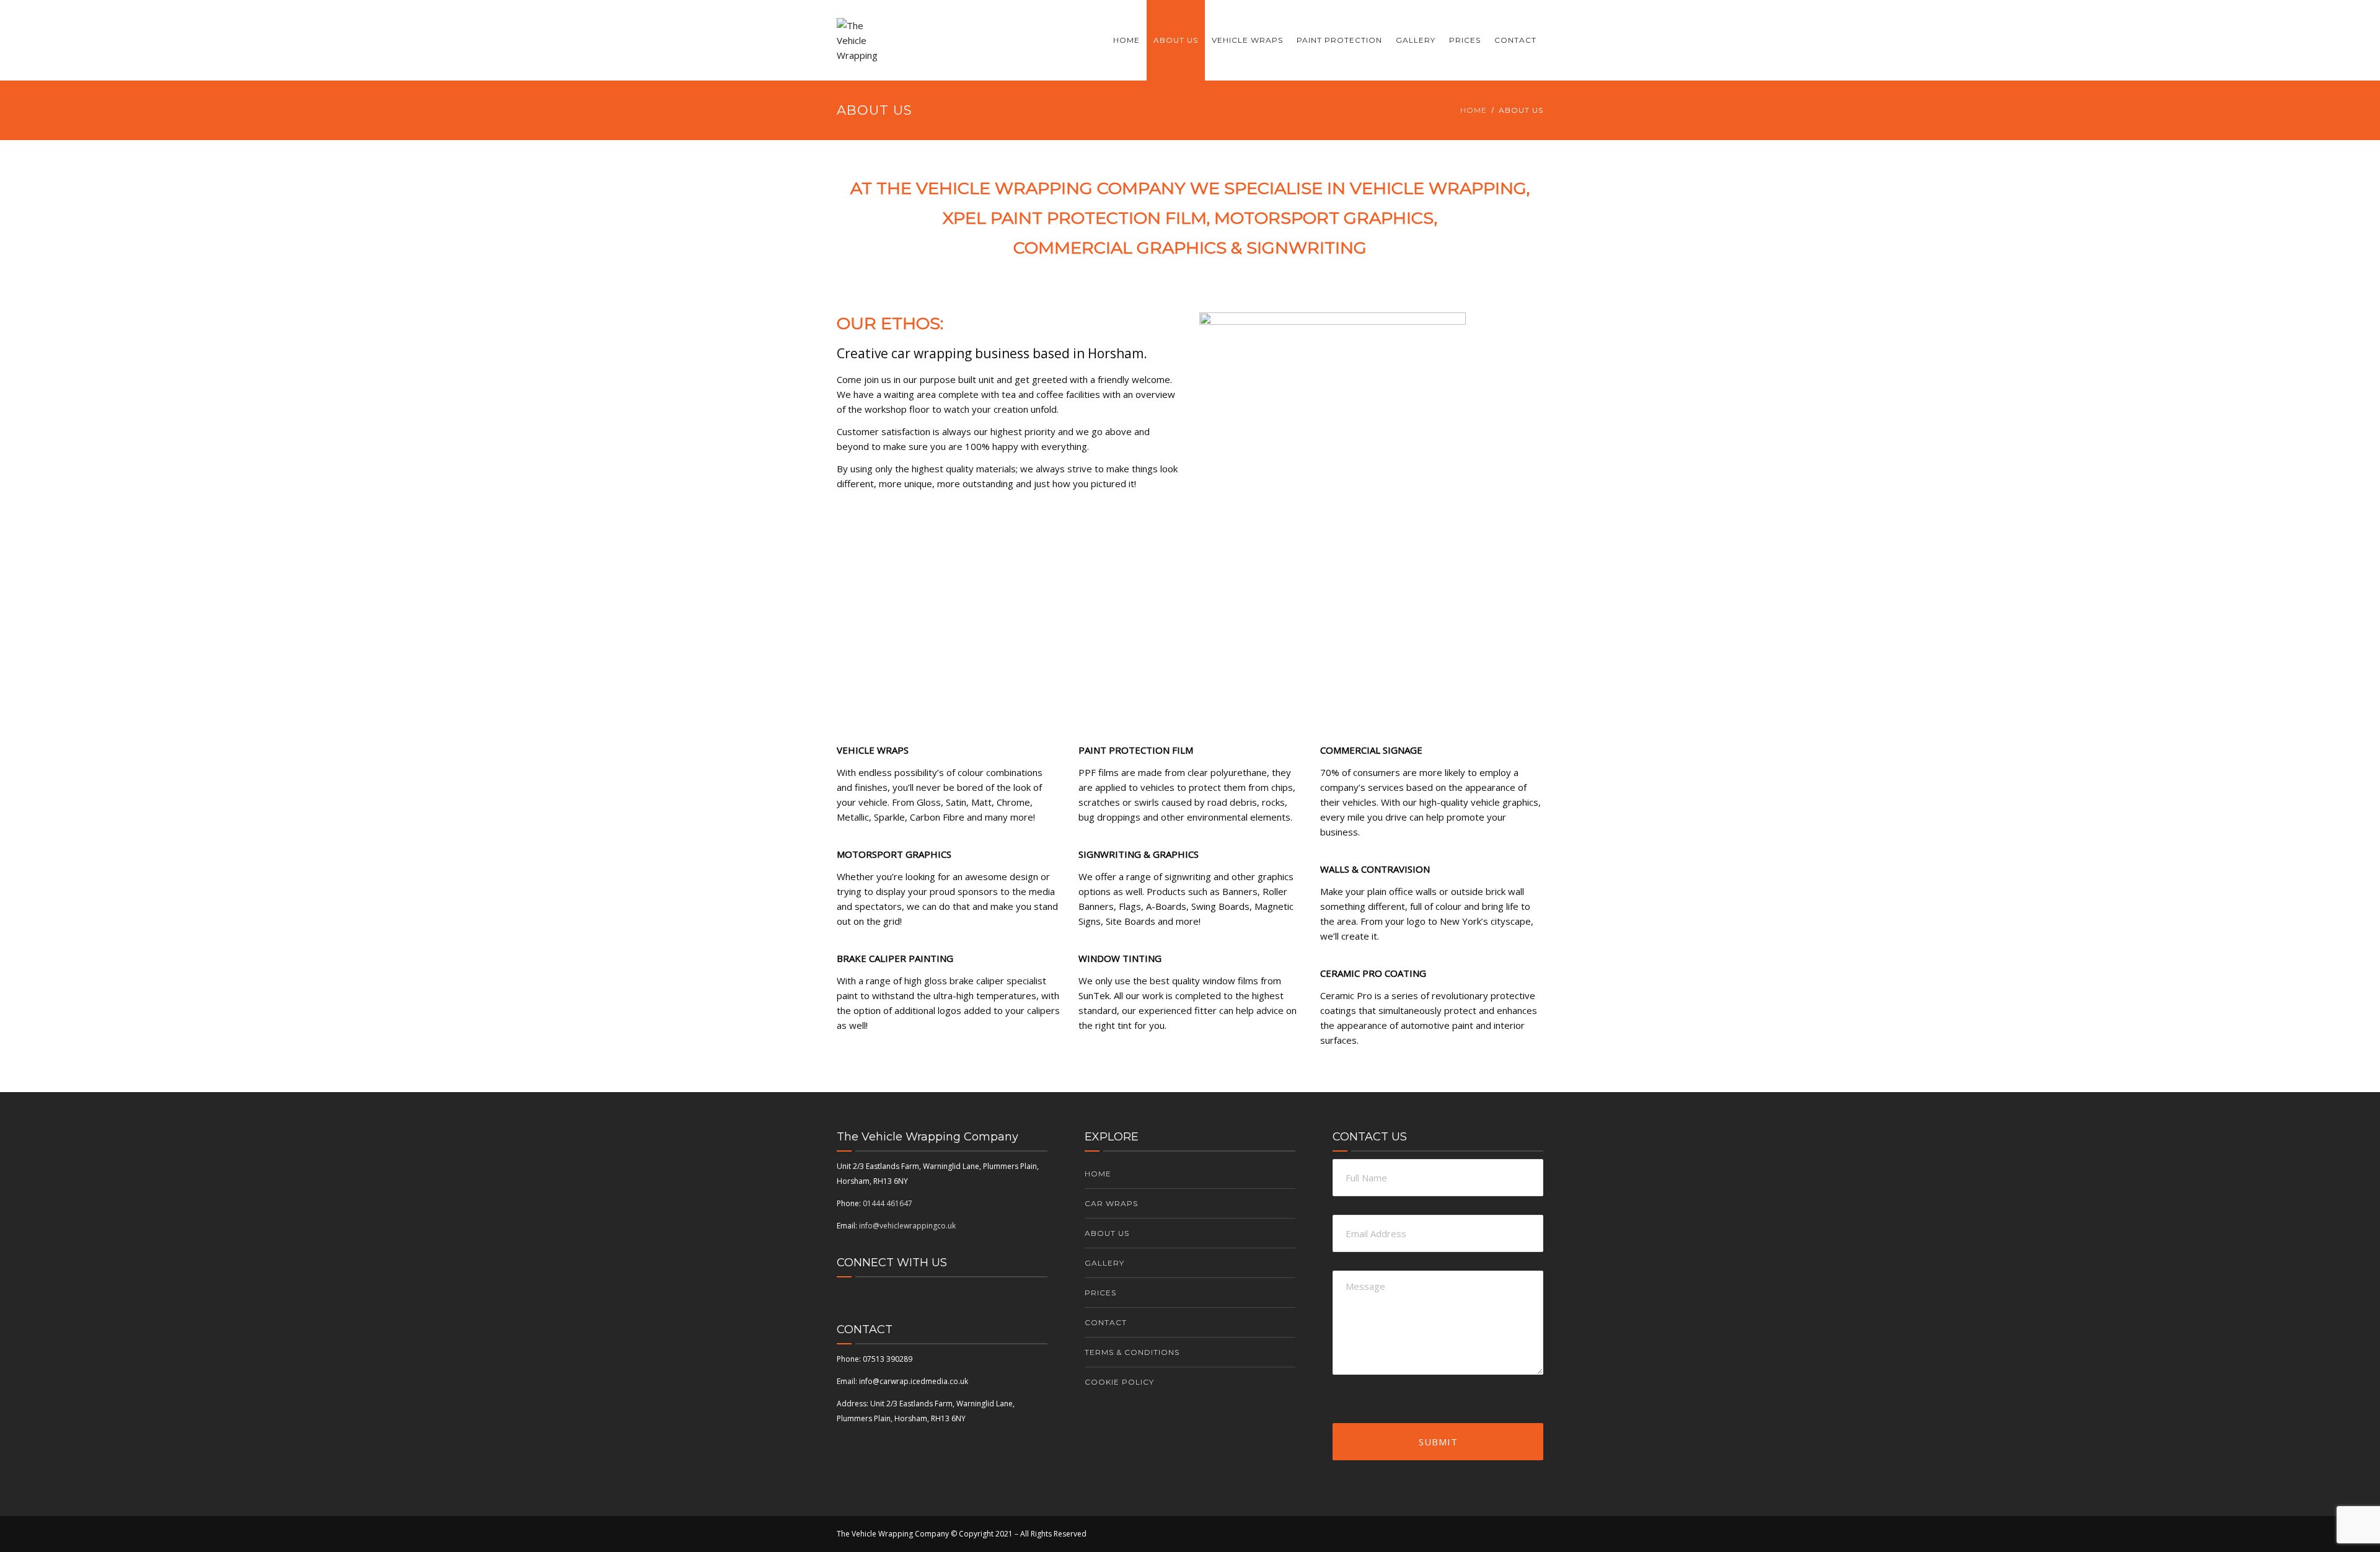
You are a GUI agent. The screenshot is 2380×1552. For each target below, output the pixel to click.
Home (1474, 110)
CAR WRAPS (1111, 1203)
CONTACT (1515, 40)
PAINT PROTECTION (1339, 40)
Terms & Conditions (1132, 1352)
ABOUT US (1176, 40)
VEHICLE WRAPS (1247, 40)
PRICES (1465, 40)
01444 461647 (888, 1203)
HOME (1126, 40)
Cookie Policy (1119, 1382)
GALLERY (1416, 40)
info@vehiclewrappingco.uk (907, 1226)
